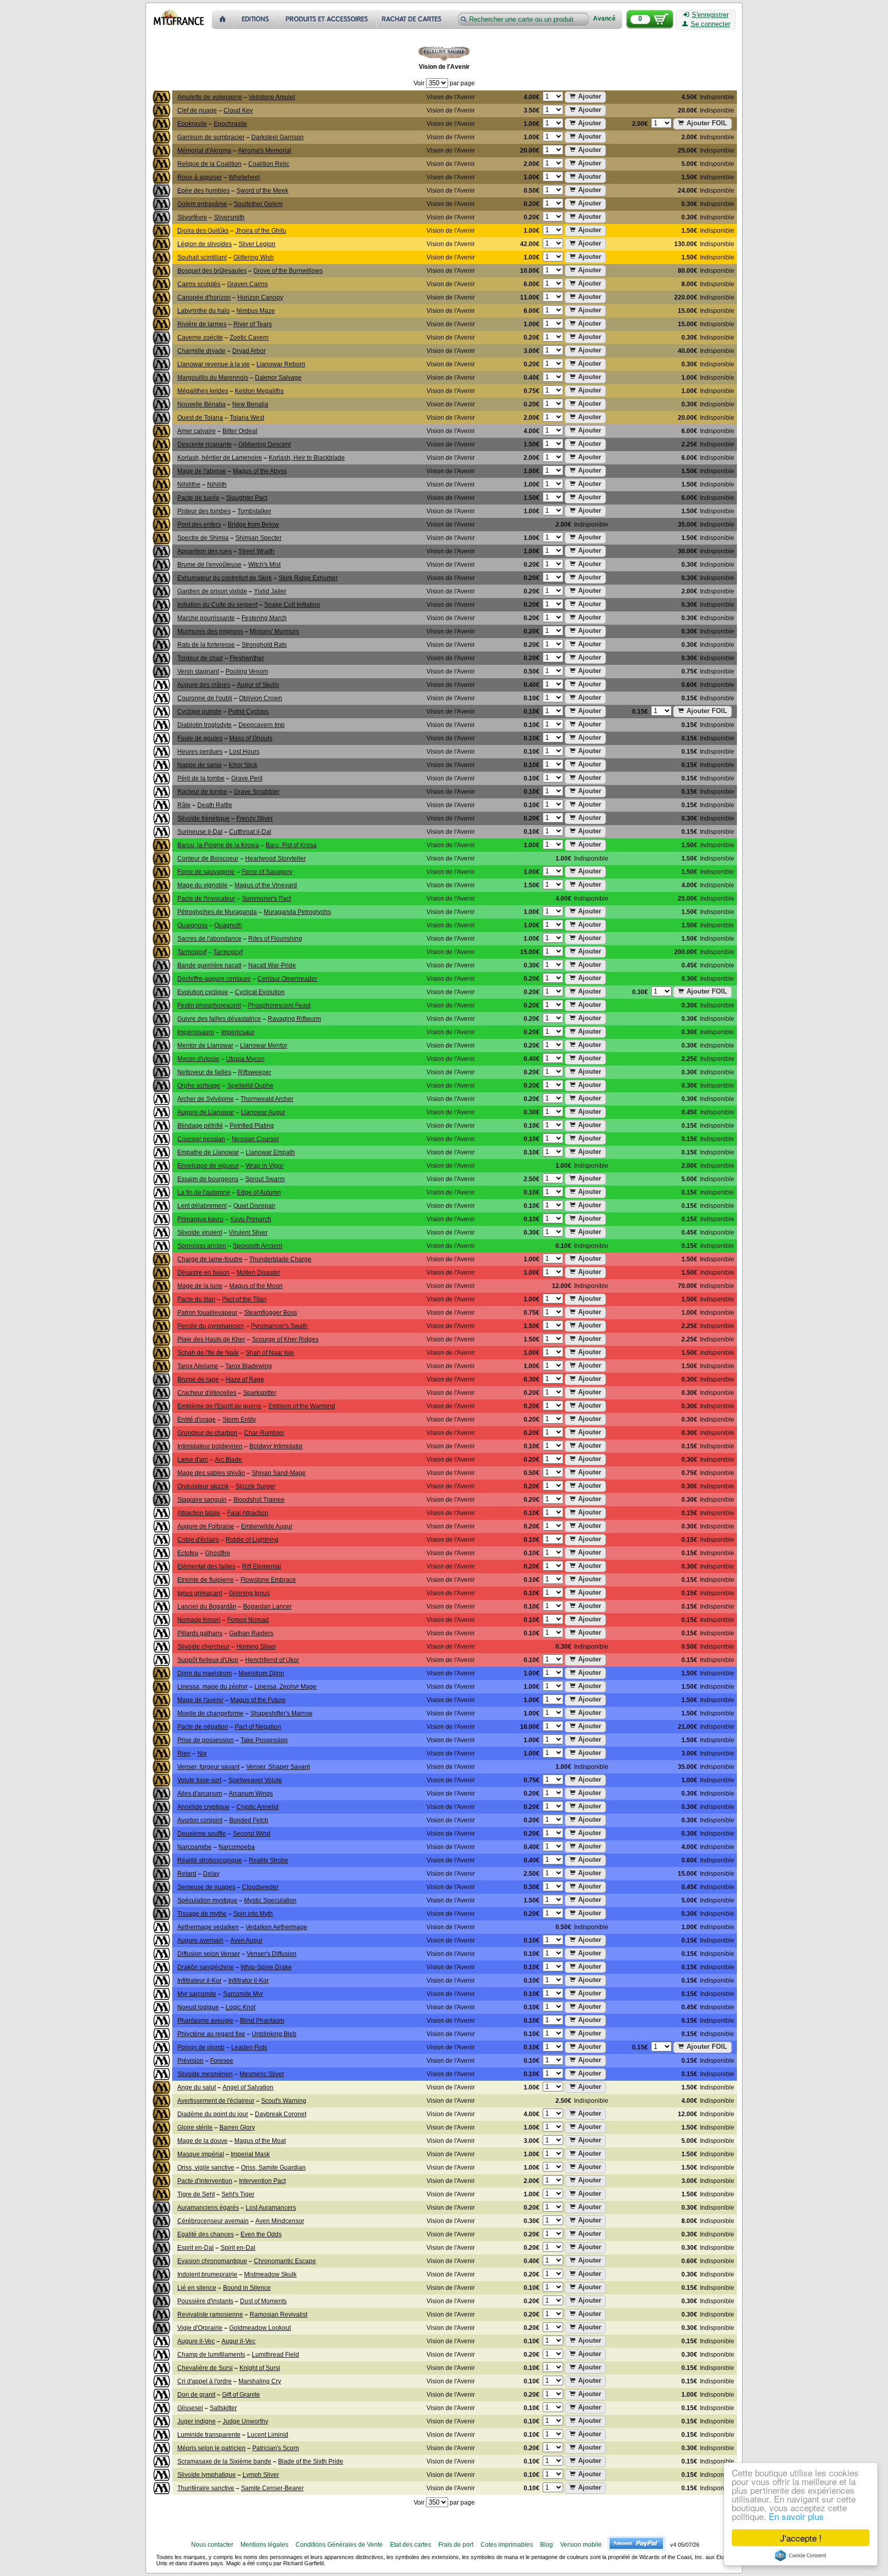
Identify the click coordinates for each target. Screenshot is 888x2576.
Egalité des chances (206, 2234)
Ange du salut (197, 2087)
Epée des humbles (203, 191)
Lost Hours (244, 752)
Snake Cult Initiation (292, 605)
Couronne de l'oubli (205, 698)
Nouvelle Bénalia (201, 404)
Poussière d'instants (205, 2301)
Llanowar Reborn (281, 364)
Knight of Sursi (260, 2368)
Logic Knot (240, 2007)
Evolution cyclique (203, 992)
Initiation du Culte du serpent (217, 605)
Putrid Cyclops (248, 712)
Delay (211, 1874)
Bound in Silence (247, 2288)
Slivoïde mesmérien (205, 2074)
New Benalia (250, 404)
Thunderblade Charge (280, 1259)
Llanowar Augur (263, 1112)
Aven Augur (246, 1940)
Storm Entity (239, 1420)
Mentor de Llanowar (205, 1046)
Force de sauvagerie (206, 872)
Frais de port (456, 2545)
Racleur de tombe (202, 792)
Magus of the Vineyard (266, 885)
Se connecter (710, 24)
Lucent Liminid (268, 2435)
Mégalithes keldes (203, 391)
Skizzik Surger (255, 1486)
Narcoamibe (195, 1847)
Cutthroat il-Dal (250, 832)
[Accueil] (223, 19)
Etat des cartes (411, 2545)
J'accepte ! (801, 2538)
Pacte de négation (203, 1727)
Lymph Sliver (261, 2475)
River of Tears (253, 324)
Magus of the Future (258, 1700)
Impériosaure (196, 1032)
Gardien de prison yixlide (212, 591)
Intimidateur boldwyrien (210, 1446)
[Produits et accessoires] (327, 19)
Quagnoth (228, 925)
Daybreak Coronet (281, 2114)
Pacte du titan (196, 1299)
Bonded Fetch (249, 1820)
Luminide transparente (209, 2435)
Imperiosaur (238, 1032)
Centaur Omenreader (287, 979)
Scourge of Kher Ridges (285, 1339)
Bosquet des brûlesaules (212, 271)
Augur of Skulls (258, 685)
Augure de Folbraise (206, 1526)
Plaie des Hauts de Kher (211, 1339)
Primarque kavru (200, 1219)
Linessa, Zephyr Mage (285, 1687)
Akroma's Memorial (265, 151)
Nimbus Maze (256, 311)
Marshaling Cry (260, 2381)
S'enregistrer (710, 15)
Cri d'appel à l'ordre (205, 2381)
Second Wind (252, 1834)
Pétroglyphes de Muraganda (217, 912)
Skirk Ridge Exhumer (308, 578)
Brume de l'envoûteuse (209, 565)
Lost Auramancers (271, 2208)
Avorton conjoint (200, 1820)
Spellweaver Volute (255, 1780)
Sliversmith (229, 217)
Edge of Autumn (259, 1192)
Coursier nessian (201, 1139)
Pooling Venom (247, 671)
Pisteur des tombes (204, 511)
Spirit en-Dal (238, 2248)
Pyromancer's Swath (279, 1326)
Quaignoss (192, 925)
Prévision (190, 2061)
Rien (184, 1753)
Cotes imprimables (507, 2545)
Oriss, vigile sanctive (206, 2168)
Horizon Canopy (260, 297)
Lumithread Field (275, 2355)
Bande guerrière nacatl (209, 965)
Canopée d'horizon (204, 297)
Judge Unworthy (245, 2421)
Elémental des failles (206, 1566)
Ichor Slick (243, 765)
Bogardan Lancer (267, 1607)
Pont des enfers (199, 525)
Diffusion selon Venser (209, 1954)
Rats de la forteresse (206, 645)
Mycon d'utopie (198, 1059)
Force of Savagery (267, 872)
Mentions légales (264, 2545)
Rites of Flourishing (275, 939)
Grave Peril (247, 778)
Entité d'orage (197, 1420)
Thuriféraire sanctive (206, 2488)
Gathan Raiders (251, 1633)
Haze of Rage (245, 1379)
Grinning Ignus (249, 1593)
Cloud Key (238, 110)
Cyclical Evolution (260, 992)
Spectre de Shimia (203, 538)
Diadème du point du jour (213, 2114)
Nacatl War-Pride (272, 965)
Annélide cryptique (203, 1807)
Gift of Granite (241, 2395)
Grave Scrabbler (257, 792)
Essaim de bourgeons (208, 1179)
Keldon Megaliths (259, 391)
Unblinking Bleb (274, 2034)
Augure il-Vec (196, 2341)
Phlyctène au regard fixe (211, 2034)
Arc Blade (228, 1460)
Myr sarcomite (197, 1994)
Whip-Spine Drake (266, 1967)
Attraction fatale (199, 1513)
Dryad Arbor (249, 351)
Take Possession (264, 1740)
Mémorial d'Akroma (204, 151)
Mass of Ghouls (251, 738)
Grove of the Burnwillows (288, 271)
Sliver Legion (257, 244)
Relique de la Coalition (209, 164)
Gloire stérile (195, 2127)
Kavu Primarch (251, 1219)
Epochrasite (230, 124)
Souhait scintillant (202, 257)
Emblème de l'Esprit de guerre (219, 1406)
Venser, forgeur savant (208, 1767)
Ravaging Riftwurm (294, 1019)
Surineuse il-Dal (200, 832)
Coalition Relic (269, 164)
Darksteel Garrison (277, 137)
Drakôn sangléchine (206, 1967)
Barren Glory (237, 2127)
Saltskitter (223, 2408)
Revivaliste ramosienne (210, 2314)
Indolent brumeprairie (207, 2274)
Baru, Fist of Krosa (291, 845)
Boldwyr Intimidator (276, 1446)
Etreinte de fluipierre (206, 1580)
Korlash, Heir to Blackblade (307, 458)
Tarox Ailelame (198, 1366)
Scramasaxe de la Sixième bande (224, 2461)
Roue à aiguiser (200, 177)
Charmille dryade (201, 351)
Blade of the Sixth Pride (311, 2461)
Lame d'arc (193, 1460)
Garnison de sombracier (211, 137)
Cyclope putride (199, 712)
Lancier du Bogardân (207, 1607)
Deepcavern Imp (262, 725)
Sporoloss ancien (202, 1246)
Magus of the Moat (260, 2141)
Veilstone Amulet (272, 97)
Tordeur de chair (200, 658)
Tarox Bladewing (248, 1366)
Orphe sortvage (199, 1086)
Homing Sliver (256, 1647)
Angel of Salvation (248, 2087)
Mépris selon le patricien (211, 2448)
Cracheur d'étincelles (207, 1393)
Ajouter (590, 96)
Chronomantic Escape (285, 2261)
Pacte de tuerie (198, 498)
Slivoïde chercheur (203, 1647)
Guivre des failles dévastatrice (219, 1019)
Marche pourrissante (206, 618)
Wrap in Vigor (265, 1166)
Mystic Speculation (270, 1900)
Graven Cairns (247, 284)
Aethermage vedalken (208, 1927)
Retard (187, 1874)
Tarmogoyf (192, 952)
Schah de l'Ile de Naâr (208, 1353)
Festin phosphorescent (209, 1005)
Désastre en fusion (203, 1273)
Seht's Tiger (238, 2194)
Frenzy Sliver (255, 818)
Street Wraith (256, 551)
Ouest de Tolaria (200, 418)
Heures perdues (200, 752)
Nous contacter (212, 2545)
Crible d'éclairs (198, 1540)
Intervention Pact (262, 2181)
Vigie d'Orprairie (200, 2328)
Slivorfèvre (192, 217)
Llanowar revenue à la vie (214, 364)
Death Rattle (215, 805)
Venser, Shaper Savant (278, 1767)
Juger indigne (197, 2421)
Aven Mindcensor (280, 2221)
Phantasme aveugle (205, 2021)
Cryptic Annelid (257, 1807)
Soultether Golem (258, 204)
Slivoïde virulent (200, 1233)
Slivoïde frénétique (203, 818)
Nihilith (217, 484)
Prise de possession (206, 1740)
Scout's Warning (284, 2101)
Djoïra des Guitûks (203, 231)
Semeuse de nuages (206, 1887)
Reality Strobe (269, 1860)
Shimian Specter (258, 538)
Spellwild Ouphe (250, 1086)
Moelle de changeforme (210, 1713)
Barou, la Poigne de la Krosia (218, 845)
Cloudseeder (260, 1887)
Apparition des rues (205, 551)
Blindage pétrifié (200, 1126)
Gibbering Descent (265, 444)
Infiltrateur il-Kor (199, 1981)
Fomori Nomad (248, 1620)
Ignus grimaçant (200, 1593)
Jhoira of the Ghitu (261, 231)
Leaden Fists (249, 2047)
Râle (184, 805)
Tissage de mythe (202, 1914)
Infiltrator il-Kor (248, 1981)
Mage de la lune (200, 1286)
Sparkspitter (260, 1393)
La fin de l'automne (204, 1192)
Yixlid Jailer (270, 591)
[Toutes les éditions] (256, 19)
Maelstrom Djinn (261, 1673)
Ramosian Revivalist (279, 2314)
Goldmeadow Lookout (260, 2328)
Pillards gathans (200, 1633)
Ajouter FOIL (707, 123)
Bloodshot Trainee (259, 1500)
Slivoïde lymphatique (207, 2475)
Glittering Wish (254, 257)
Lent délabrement (202, 1206)
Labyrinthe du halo (203, 311)
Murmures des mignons (210, 631)
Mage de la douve (202, 2141)
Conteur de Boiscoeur (208, 858)
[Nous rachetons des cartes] (414, 19)
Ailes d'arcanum (200, 1794)
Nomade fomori (199, 1620)
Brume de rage (198, 1379)
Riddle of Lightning (252, 1540)
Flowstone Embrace (268, 1580)
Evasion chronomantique (212, 2261)
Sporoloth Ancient (257, 1246)
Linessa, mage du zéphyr (212, 1687)
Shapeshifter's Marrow (281, 1713)
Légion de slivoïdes (205, 244)
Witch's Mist (264, 565)
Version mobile (581, 2545)
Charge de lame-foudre (210, 1259)
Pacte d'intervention (205, 2181)
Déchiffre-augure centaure (214, 979)
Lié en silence (197, 2288)
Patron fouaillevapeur (207, 1313)
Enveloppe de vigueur (208, 1166)
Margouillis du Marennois (213, 378)
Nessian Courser (255, 1139)
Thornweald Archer (267, 1099)
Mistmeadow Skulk (270, 2274)
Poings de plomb (201, 2047)
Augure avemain (200, 1940)
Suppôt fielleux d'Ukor (208, 1660)
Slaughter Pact (247, 498)
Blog (547, 2545)
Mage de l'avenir (200, 1700)
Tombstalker (254, 511)
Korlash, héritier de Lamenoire (220, 458)
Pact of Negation (258, 1727)
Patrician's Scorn (276, 2448)
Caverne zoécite (200, 338)
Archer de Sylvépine (206, 1099)
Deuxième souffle (202, 1834)
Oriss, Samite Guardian (273, 2168)
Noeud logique (198, 2007)
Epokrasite (192, 124)
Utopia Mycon (245, 1059)
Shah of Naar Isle (270, 1353)
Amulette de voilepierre (210, 97)
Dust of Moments (263, 2301)
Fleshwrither (247, 658)
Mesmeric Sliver (262, 2074)
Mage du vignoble (202, 885)
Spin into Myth (253, 1914)
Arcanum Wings (251, 1794)
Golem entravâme (202, 204)
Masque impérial (201, 2154)
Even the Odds (261, 2234)
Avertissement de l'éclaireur (216, 2101)
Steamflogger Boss (271, 1313)
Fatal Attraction (248, 1513)
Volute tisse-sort (199, 1780)
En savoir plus (796, 2516)
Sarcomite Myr (243, 1994)
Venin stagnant (198, 671)
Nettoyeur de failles (204, 1072)
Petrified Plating (252, 1126)
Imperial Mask (250, 2154)
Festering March (264, 618)
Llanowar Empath (270, 1152)
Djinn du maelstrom (205, 1673)
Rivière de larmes (202, 324)
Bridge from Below (253, 525)
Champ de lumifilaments (211, 2355)
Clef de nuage (197, 110)
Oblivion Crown (261, 698)
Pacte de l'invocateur (206, 899)
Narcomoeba (237, 1847)
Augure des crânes (204, 685)
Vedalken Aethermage (276, 1927)
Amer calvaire (197, 431)
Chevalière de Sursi (205, 2368)
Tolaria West (247, 418)
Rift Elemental (262, 1566)
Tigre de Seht (196, 2194)
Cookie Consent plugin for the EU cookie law (801, 2555)
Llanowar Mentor (264, 1046)
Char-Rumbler (264, 1433)
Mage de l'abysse (202, 471)
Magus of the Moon (256, 1286)
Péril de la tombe (201, 778)
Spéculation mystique (207, 1900)
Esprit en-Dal (196, 2248)
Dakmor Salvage (278, 378)
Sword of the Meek (262, 191)
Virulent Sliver (248, 1233)
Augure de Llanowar (206, 1112)
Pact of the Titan (244, 1299)
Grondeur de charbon (207, 1433)
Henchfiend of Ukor (272, 1660)
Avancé (604, 19)
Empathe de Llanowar (208, 1152)
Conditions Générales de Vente (339, 2545)
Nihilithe (189, 484)
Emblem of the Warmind (302, 1406)
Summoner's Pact (266, 899)
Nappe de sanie (200, 765)
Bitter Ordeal (240, 431)
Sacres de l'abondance (209, 939)
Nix (202, 1753)
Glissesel (190, 2408)
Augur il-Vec (238, 2341)
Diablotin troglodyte (205, 725)
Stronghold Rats (264, 645)
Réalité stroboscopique (210, 1860)
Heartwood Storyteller (275, 858)
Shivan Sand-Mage (279, 1473)
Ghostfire (218, 1553)
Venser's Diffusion (272, 1954)
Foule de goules (200, 738)
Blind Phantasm (262, 2021)
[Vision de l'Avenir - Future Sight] (444, 54)
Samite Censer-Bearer (272, 2488)
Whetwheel (244, 177)
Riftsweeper (255, 1072)
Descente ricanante (205, 444)
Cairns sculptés (199, 284)
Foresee (222, 2061)
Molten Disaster (258, 1273)
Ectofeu (188, 1553)
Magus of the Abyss (260, 471)
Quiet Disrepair (254, 1206)
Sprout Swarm (265, 1179)
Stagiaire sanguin (202, 1500)
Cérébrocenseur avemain (213, 2221)
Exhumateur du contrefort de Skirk (225, 578)
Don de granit (196, 2395)
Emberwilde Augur (267, 1526)
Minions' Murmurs (274, 631)
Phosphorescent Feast (279, 1005)
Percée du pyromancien (211, 1326)
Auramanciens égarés (208, 2208)
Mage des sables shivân (211, 1473)
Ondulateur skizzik (203, 1486)
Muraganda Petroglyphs (297, 912)
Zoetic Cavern (249, 338)
